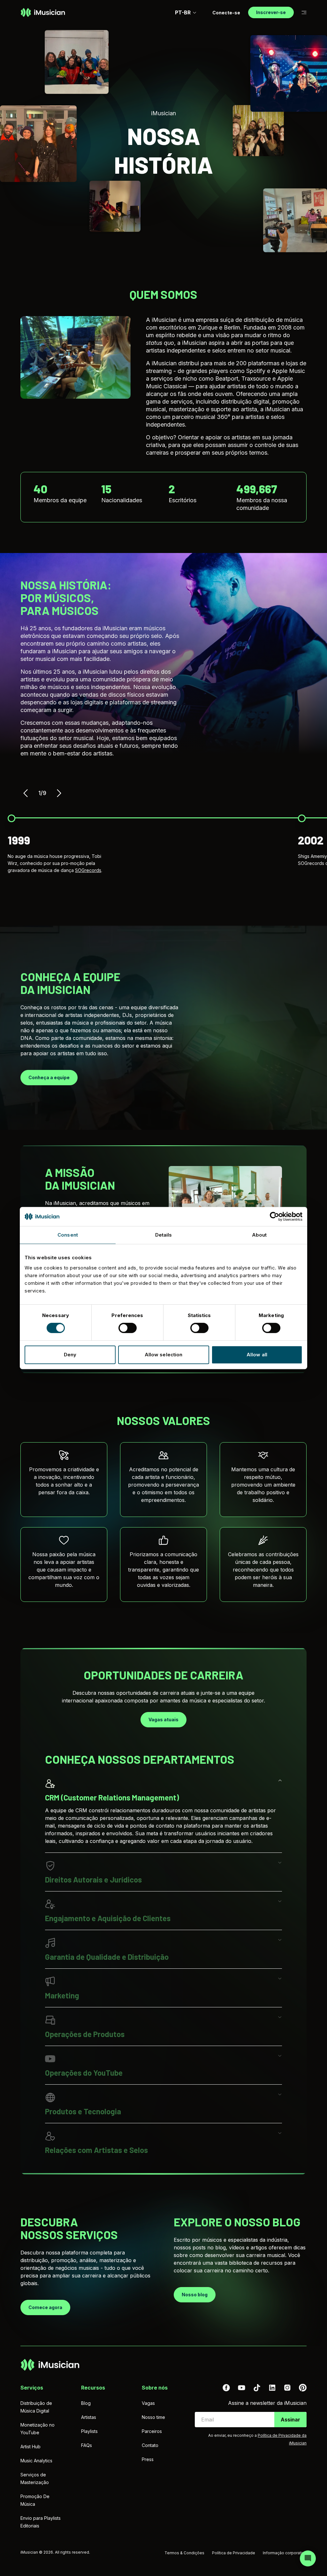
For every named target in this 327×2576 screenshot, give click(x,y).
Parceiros (152, 2431)
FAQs (87, 2445)
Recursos (93, 2388)
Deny (70, 1355)
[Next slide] (59, 793)
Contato (150, 2445)
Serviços (32, 2388)
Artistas (89, 2417)
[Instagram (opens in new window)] (287, 2388)
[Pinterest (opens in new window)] (303, 2388)
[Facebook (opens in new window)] (226, 2388)
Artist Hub (30, 2447)
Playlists (89, 2431)
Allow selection (164, 1355)
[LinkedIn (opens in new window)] (272, 2388)
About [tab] (259, 1235)
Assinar (290, 2420)
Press (148, 2459)
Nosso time (153, 2417)
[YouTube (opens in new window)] (241, 2388)
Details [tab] (164, 1235)
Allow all (257, 1355)
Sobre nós (155, 2388)
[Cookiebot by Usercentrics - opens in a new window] (274, 1216)
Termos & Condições (184, 2553)
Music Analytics (36, 2461)
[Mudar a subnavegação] (304, 13)
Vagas (148, 2403)
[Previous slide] (26, 793)
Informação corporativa (285, 2553)
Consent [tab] (68, 1235)
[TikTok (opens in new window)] (257, 2388)
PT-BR (183, 12)
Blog (86, 2403)
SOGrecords (88, 870)
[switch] (128, 1328)
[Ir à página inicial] (43, 12)
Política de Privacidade (234, 2553)
